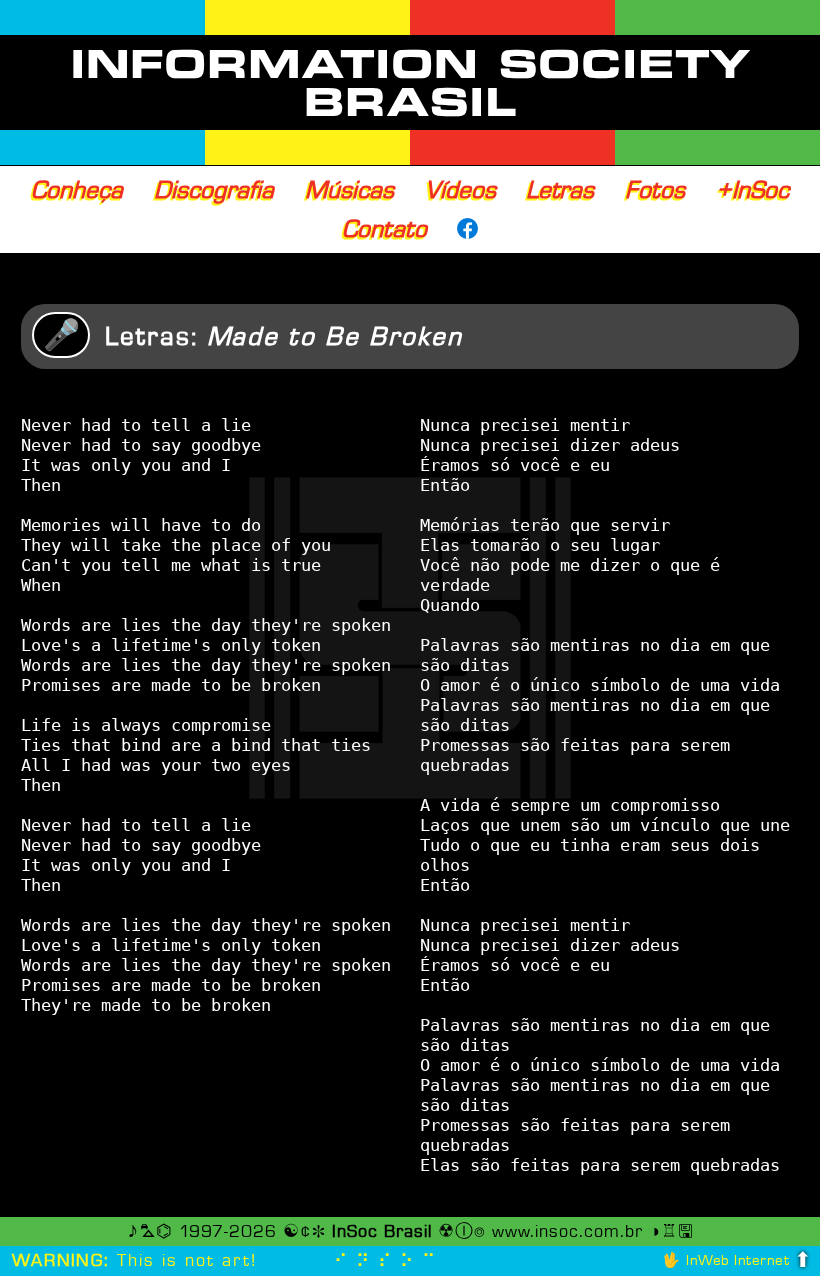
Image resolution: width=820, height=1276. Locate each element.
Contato (384, 229)
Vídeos (460, 190)
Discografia (214, 190)
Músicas (349, 190)
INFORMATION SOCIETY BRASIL (410, 83)
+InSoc (752, 190)
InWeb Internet (737, 1260)
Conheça (77, 190)
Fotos (655, 190)
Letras (560, 190)
